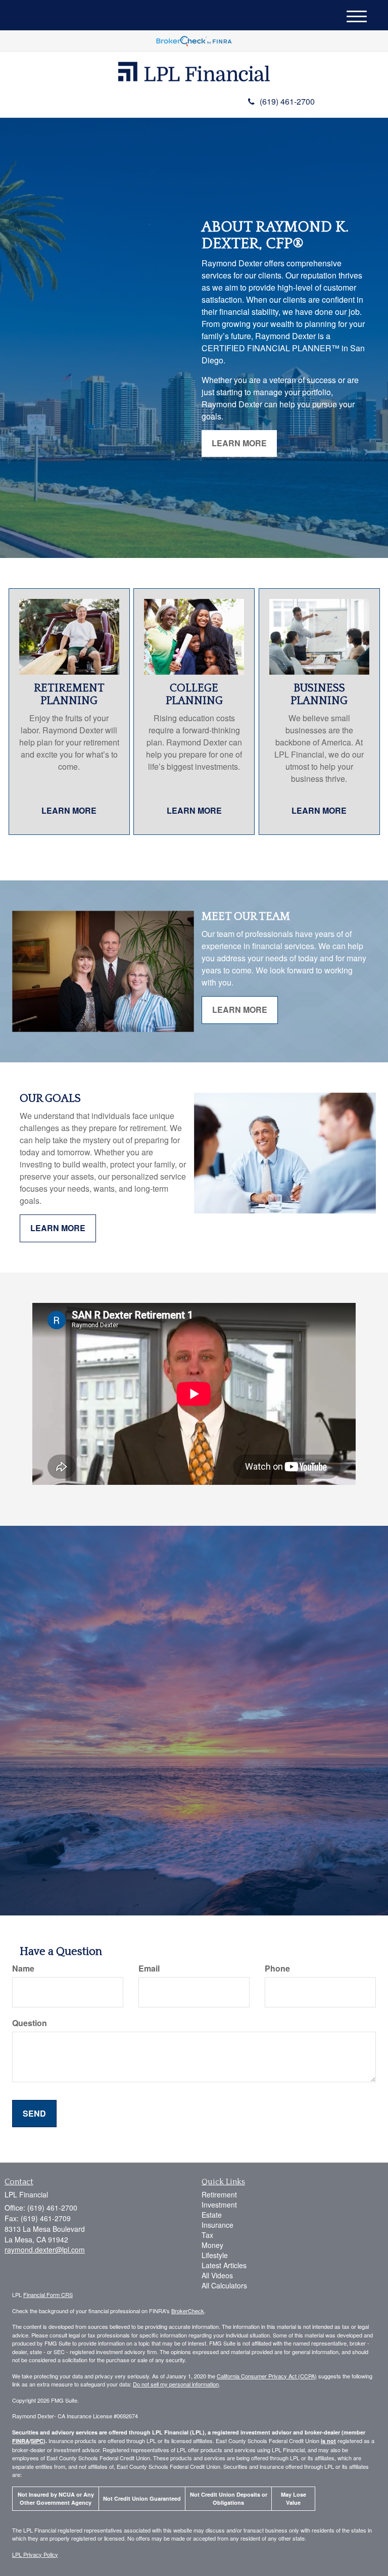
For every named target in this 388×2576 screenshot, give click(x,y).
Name (23, 1969)
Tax (207, 2235)
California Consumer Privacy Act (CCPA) (267, 2376)
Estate (212, 2215)
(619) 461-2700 (287, 101)
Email (149, 1969)
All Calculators (224, 2285)
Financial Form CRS (48, 2294)
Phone (277, 1969)
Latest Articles (224, 2265)
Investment (219, 2205)
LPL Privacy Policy (35, 2554)
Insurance (217, 2225)
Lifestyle (215, 2255)
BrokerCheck (188, 2311)
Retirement (219, 2194)
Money (212, 2245)
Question (30, 2023)
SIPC (37, 2441)
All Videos (217, 2275)
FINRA (21, 2441)
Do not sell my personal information (176, 2384)
